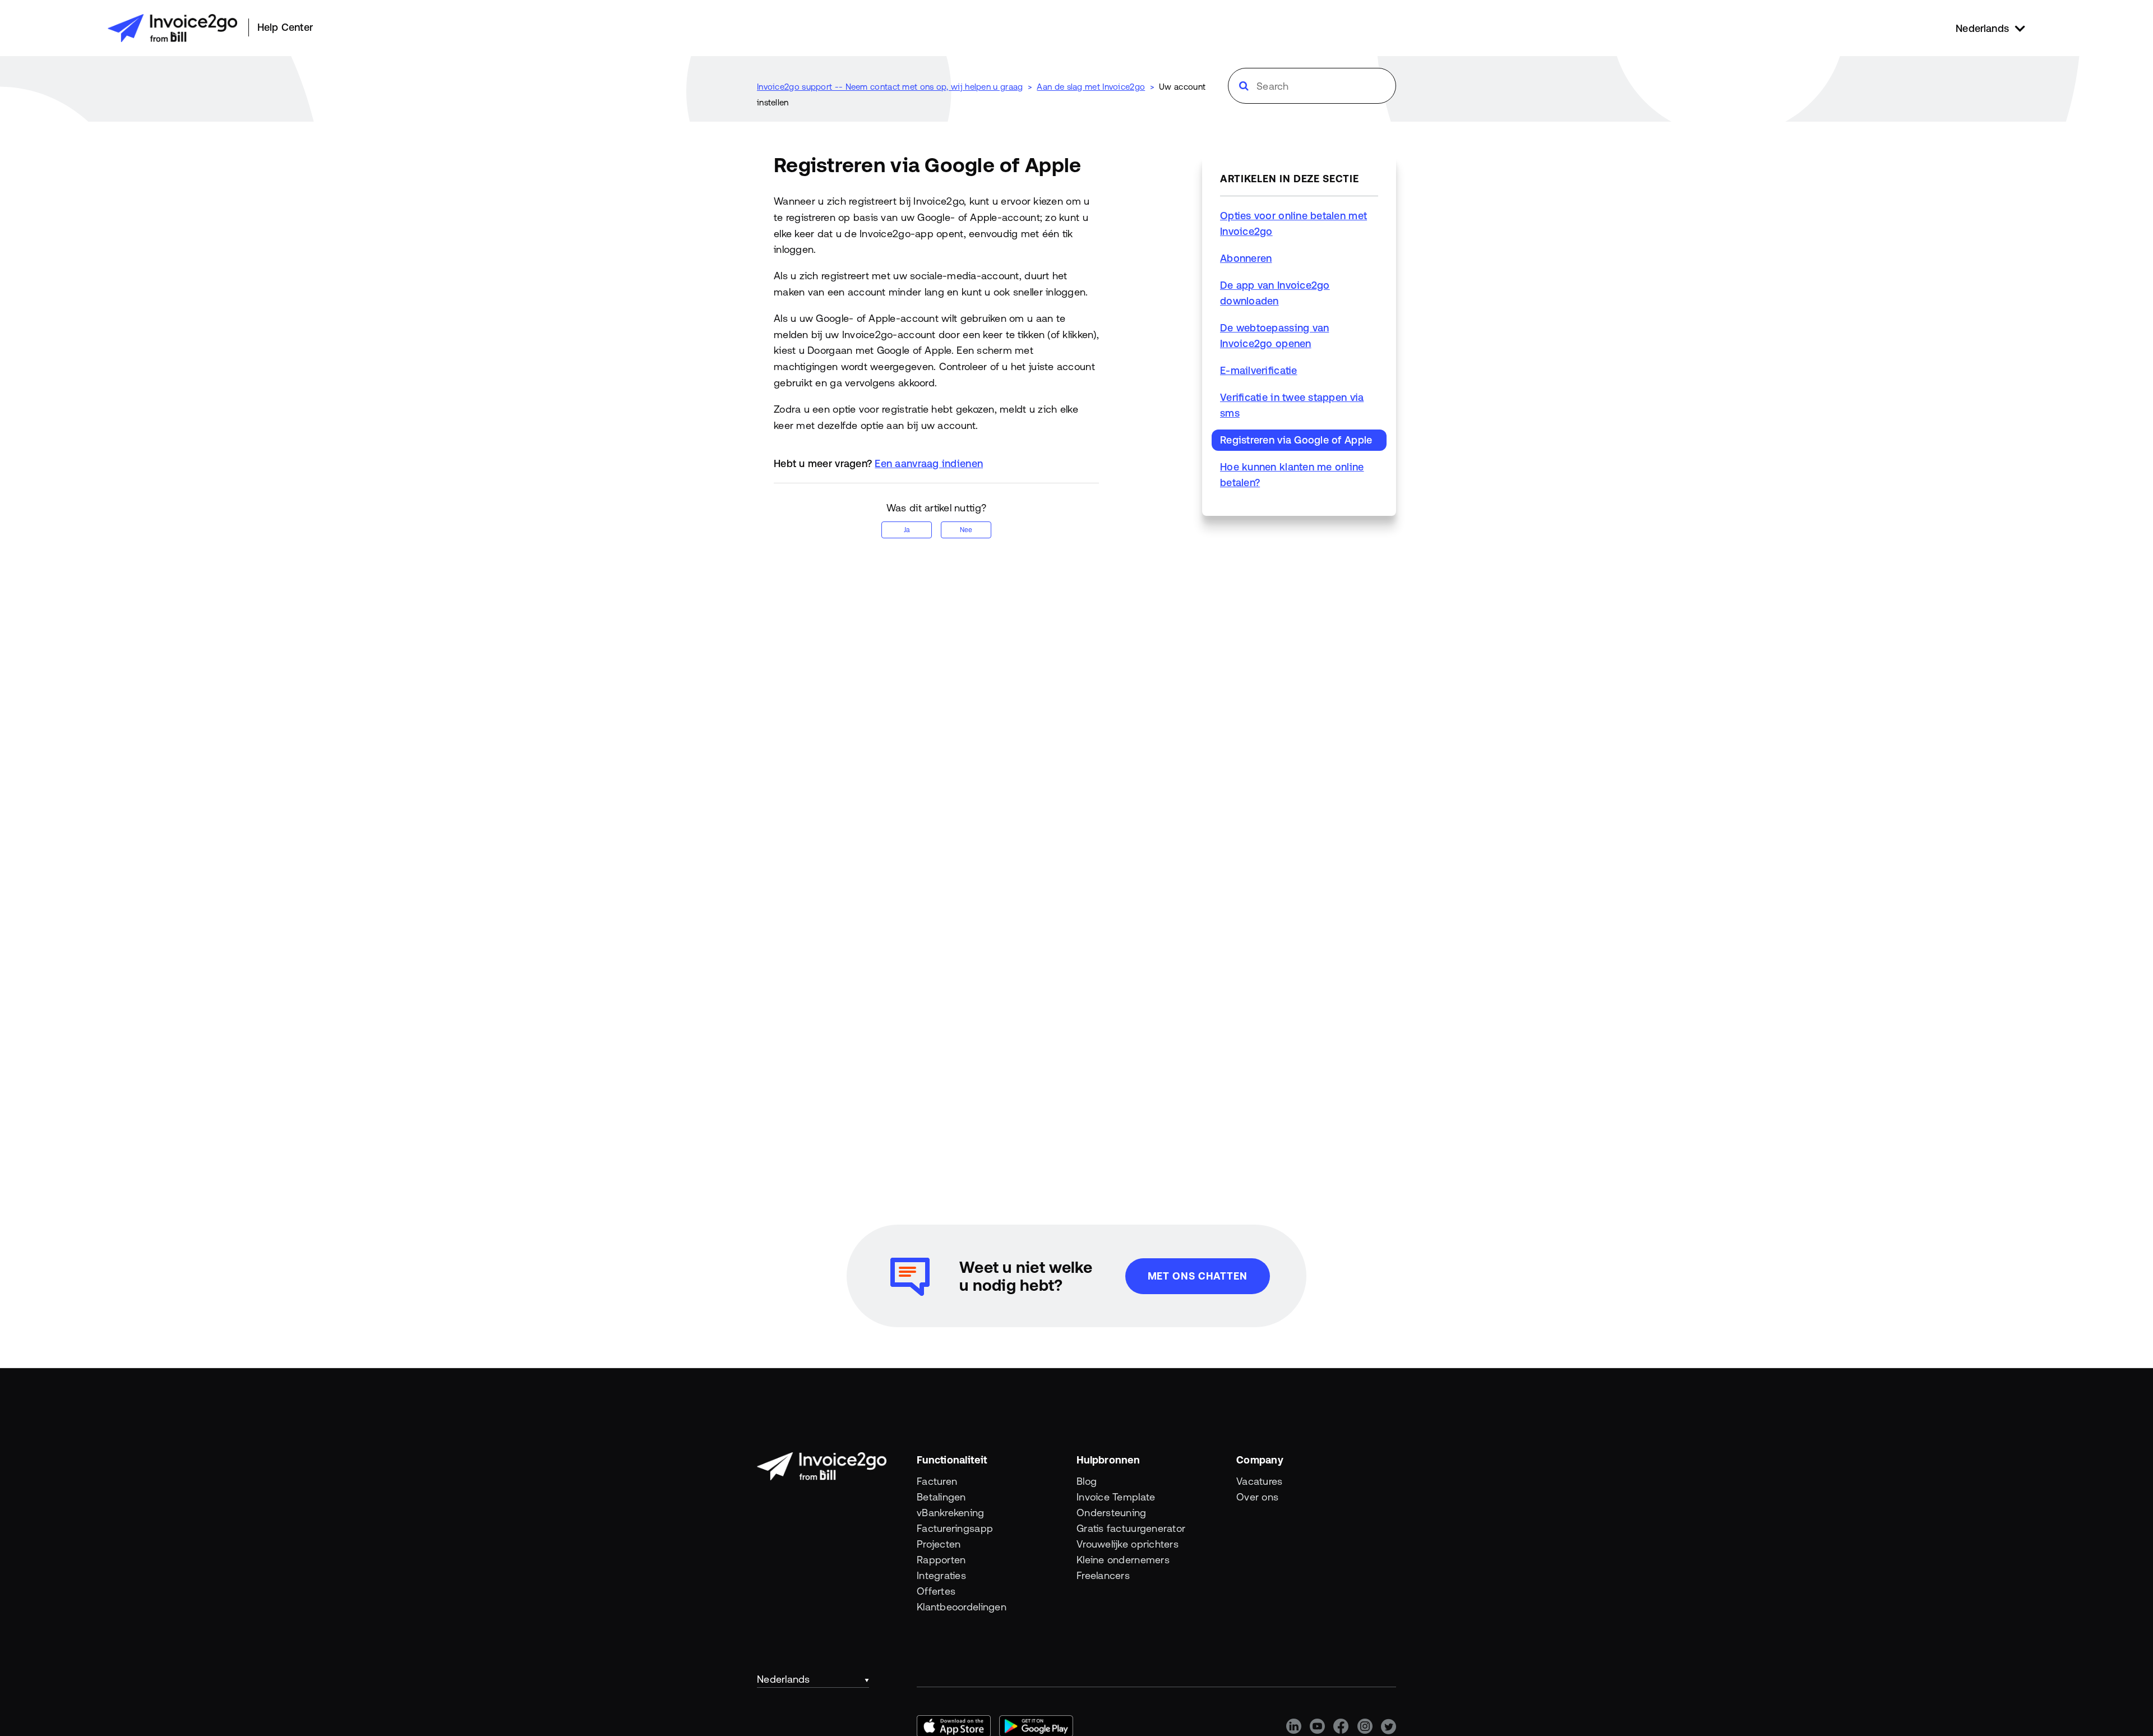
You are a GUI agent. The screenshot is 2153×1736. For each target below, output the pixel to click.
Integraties (941, 1575)
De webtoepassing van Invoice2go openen (1274, 336)
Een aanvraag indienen (929, 463)
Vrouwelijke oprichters (1128, 1544)
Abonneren (1246, 258)
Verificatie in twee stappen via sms (1292, 405)
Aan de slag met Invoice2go (1091, 87)
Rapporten (941, 1560)
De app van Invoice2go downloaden (1275, 293)
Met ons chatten (1198, 1276)
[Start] (172, 28)
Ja (907, 530)
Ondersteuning (1112, 1513)
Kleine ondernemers (1123, 1560)
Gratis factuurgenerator (1131, 1528)
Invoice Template (1116, 1497)
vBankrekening (951, 1513)
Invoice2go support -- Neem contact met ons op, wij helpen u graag (890, 87)
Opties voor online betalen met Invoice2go (1293, 223)
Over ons (1257, 1497)
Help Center (285, 27)
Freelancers (1103, 1575)
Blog (1087, 1481)
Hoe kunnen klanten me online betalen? (1292, 475)
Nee (966, 530)
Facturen (937, 1481)
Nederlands (784, 1679)
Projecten (939, 1544)
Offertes (936, 1591)
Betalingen (941, 1497)
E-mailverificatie (1259, 370)
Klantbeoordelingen (962, 1607)
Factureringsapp (955, 1528)
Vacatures (1259, 1481)
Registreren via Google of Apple (1296, 440)
